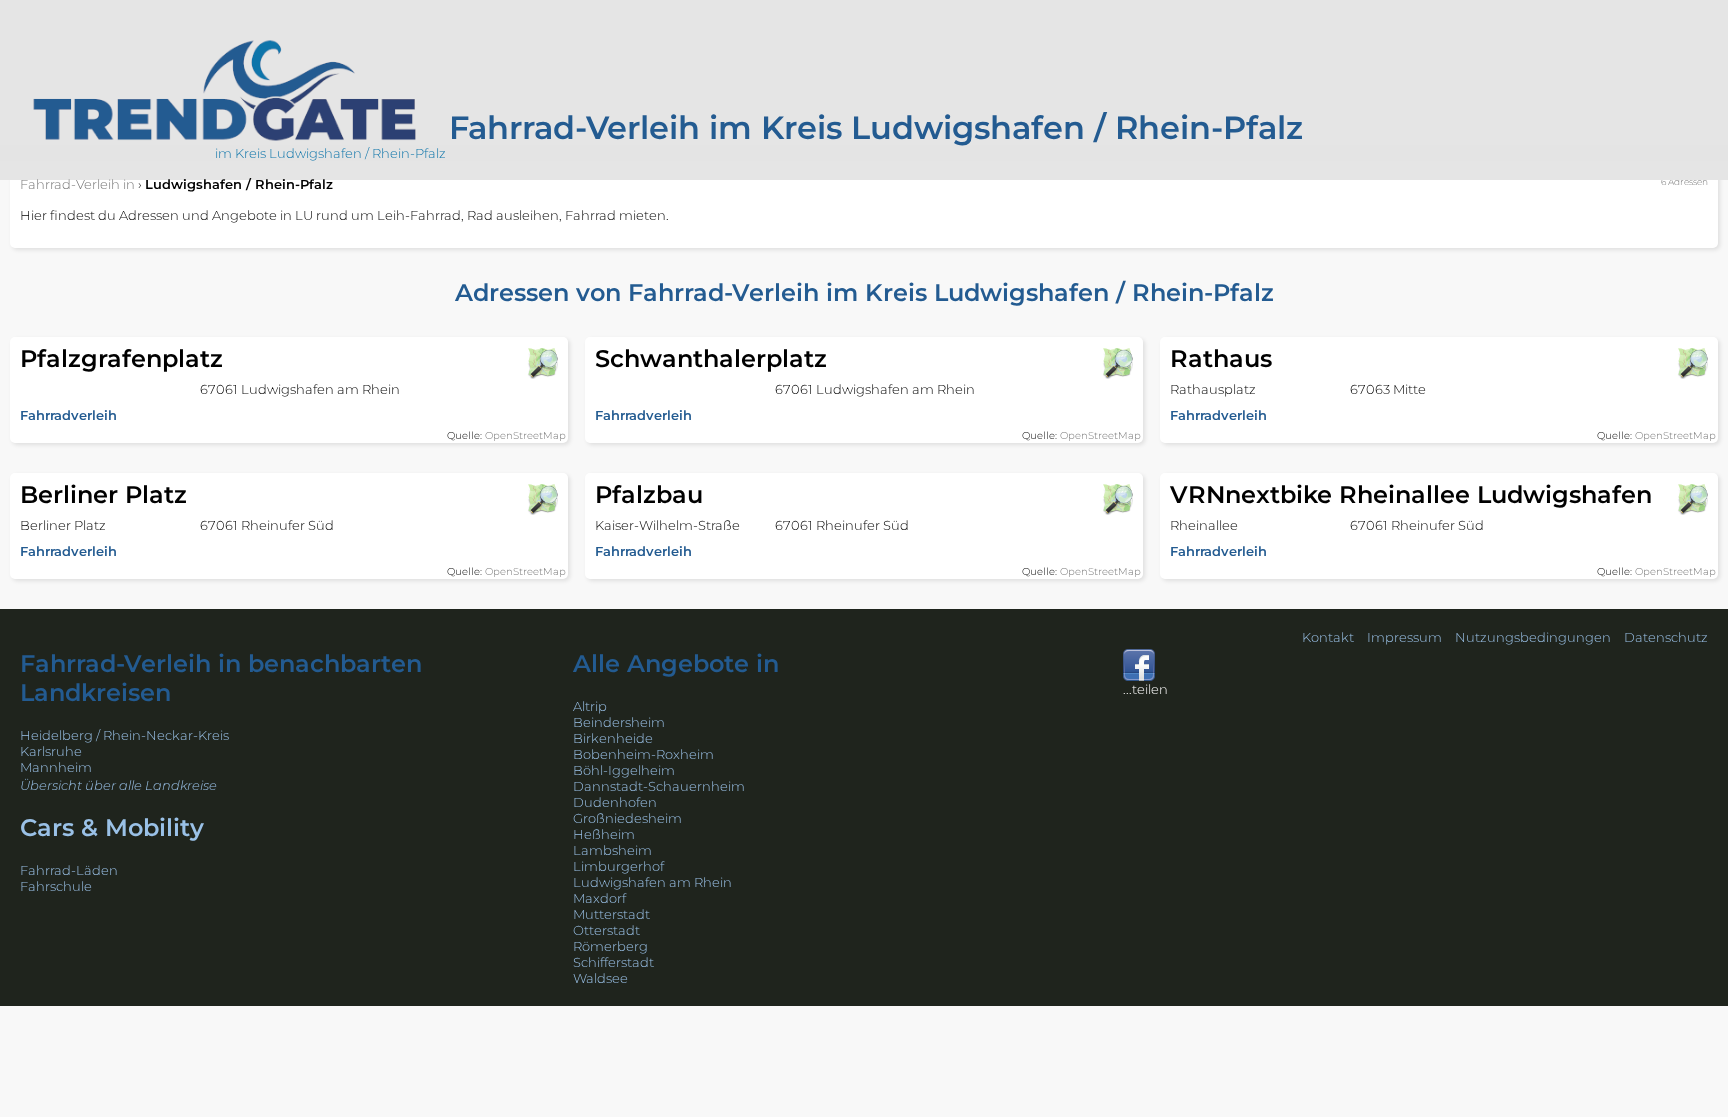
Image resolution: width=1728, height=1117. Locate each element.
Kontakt (1328, 637)
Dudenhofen (615, 802)
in (77, 184)
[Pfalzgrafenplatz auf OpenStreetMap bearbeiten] (542, 363)
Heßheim (604, 834)
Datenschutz (1666, 637)
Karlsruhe (51, 751)
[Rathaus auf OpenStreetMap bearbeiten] (1692, 363)
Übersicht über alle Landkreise (118, 785)
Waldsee (600, 978)
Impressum (1404, 637)
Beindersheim (619, 722)
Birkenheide (613, 738)
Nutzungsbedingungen (1533, 637)
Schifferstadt (613, 962)
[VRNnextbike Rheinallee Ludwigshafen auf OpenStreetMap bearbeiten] (1692, 499)
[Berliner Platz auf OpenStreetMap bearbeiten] (542, 499)
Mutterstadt (611, 914)
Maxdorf (599, 898)
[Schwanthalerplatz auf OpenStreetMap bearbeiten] (1117, 363)
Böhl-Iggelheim (624, 770)
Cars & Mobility (112, 827)
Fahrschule (56, 886)
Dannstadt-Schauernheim (659, 786)
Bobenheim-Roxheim (643, 754)
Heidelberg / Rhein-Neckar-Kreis (124, 735)
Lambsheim (612, 850)
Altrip (590, 706)
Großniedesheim (627, 818)
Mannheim (56, 767)
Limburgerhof (618, 866)
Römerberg (610, 946)
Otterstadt (606, 930)
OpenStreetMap (525, 435)
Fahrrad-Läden (69, 870)
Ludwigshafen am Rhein (652, 882)
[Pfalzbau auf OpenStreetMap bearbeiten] (1117, 499)
